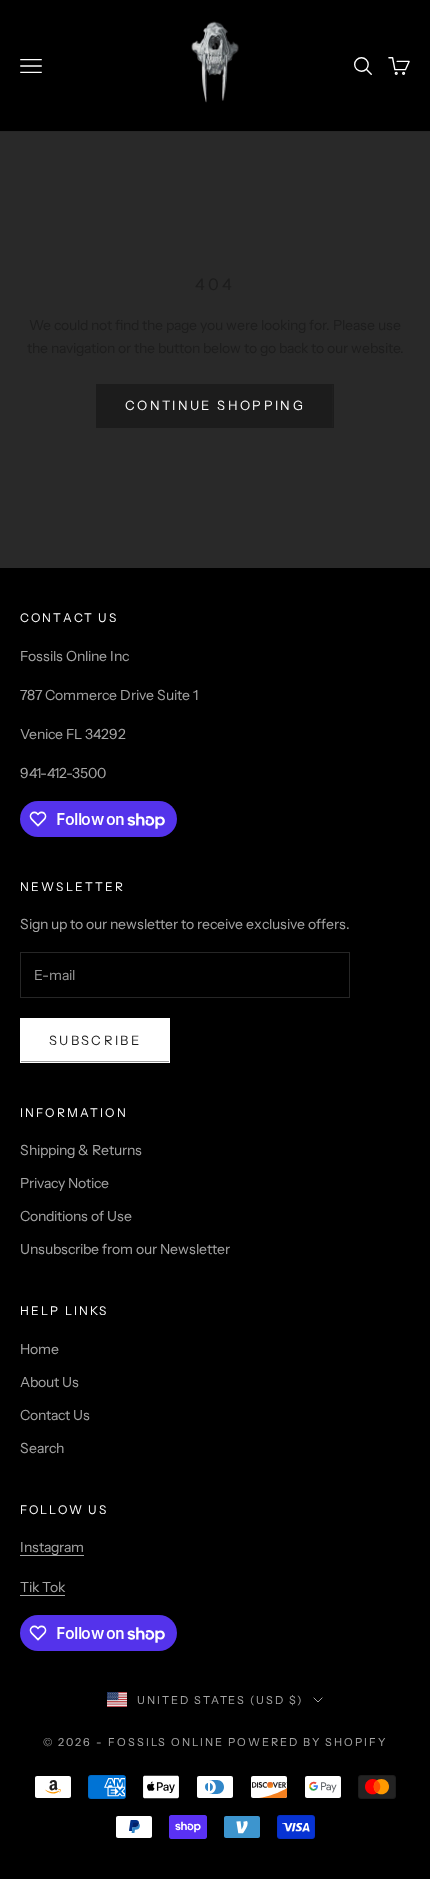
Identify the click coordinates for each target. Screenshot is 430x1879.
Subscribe (95, 1040)
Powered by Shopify (307, 1742)
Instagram (52, 1547)
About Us (49, 1382)
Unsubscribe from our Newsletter (125, 1249)
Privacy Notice (64, 1183)
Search (42, 1448)
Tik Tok (42, 1587)
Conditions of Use (76, 1216)
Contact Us (55, 1415)
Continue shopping (215, 405)
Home (39, 1349)
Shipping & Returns (81, 1150)
